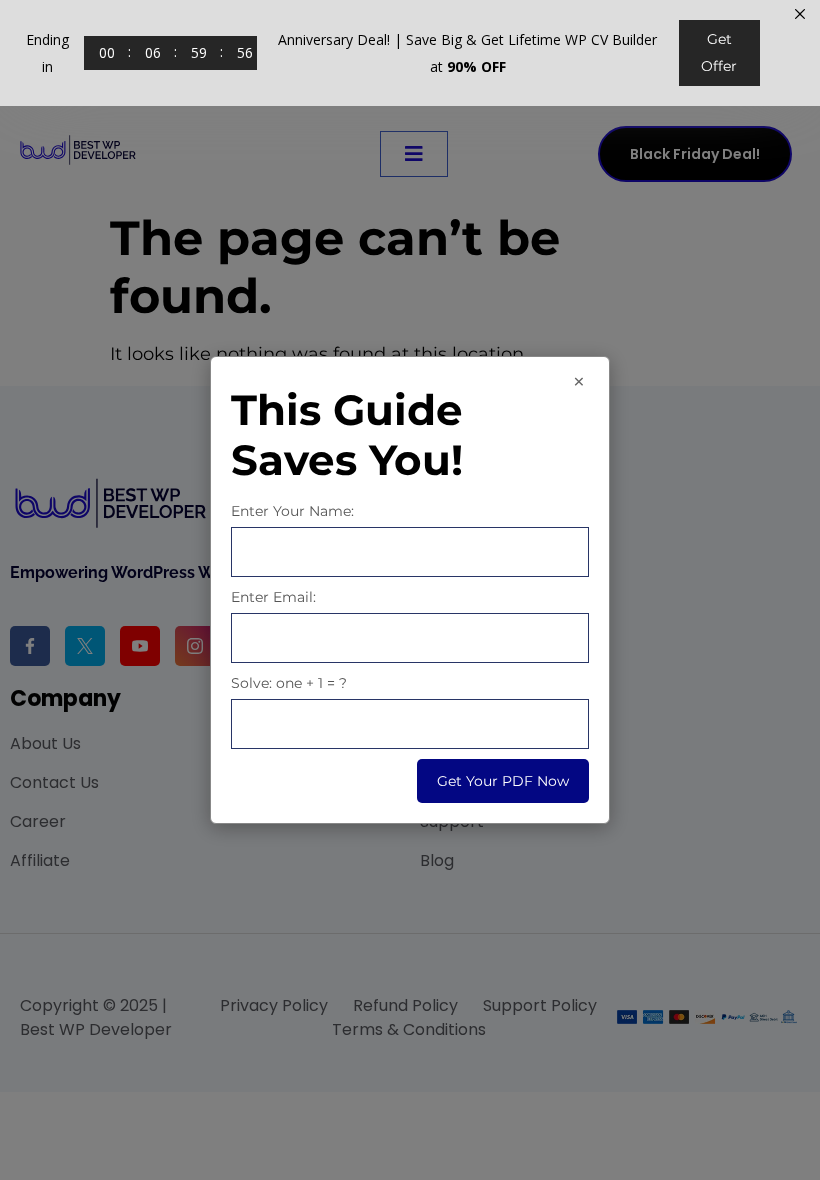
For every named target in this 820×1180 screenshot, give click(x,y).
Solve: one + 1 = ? (289, 683)
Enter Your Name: (292, 511)
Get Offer (719, 52)
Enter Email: (273, 597)
